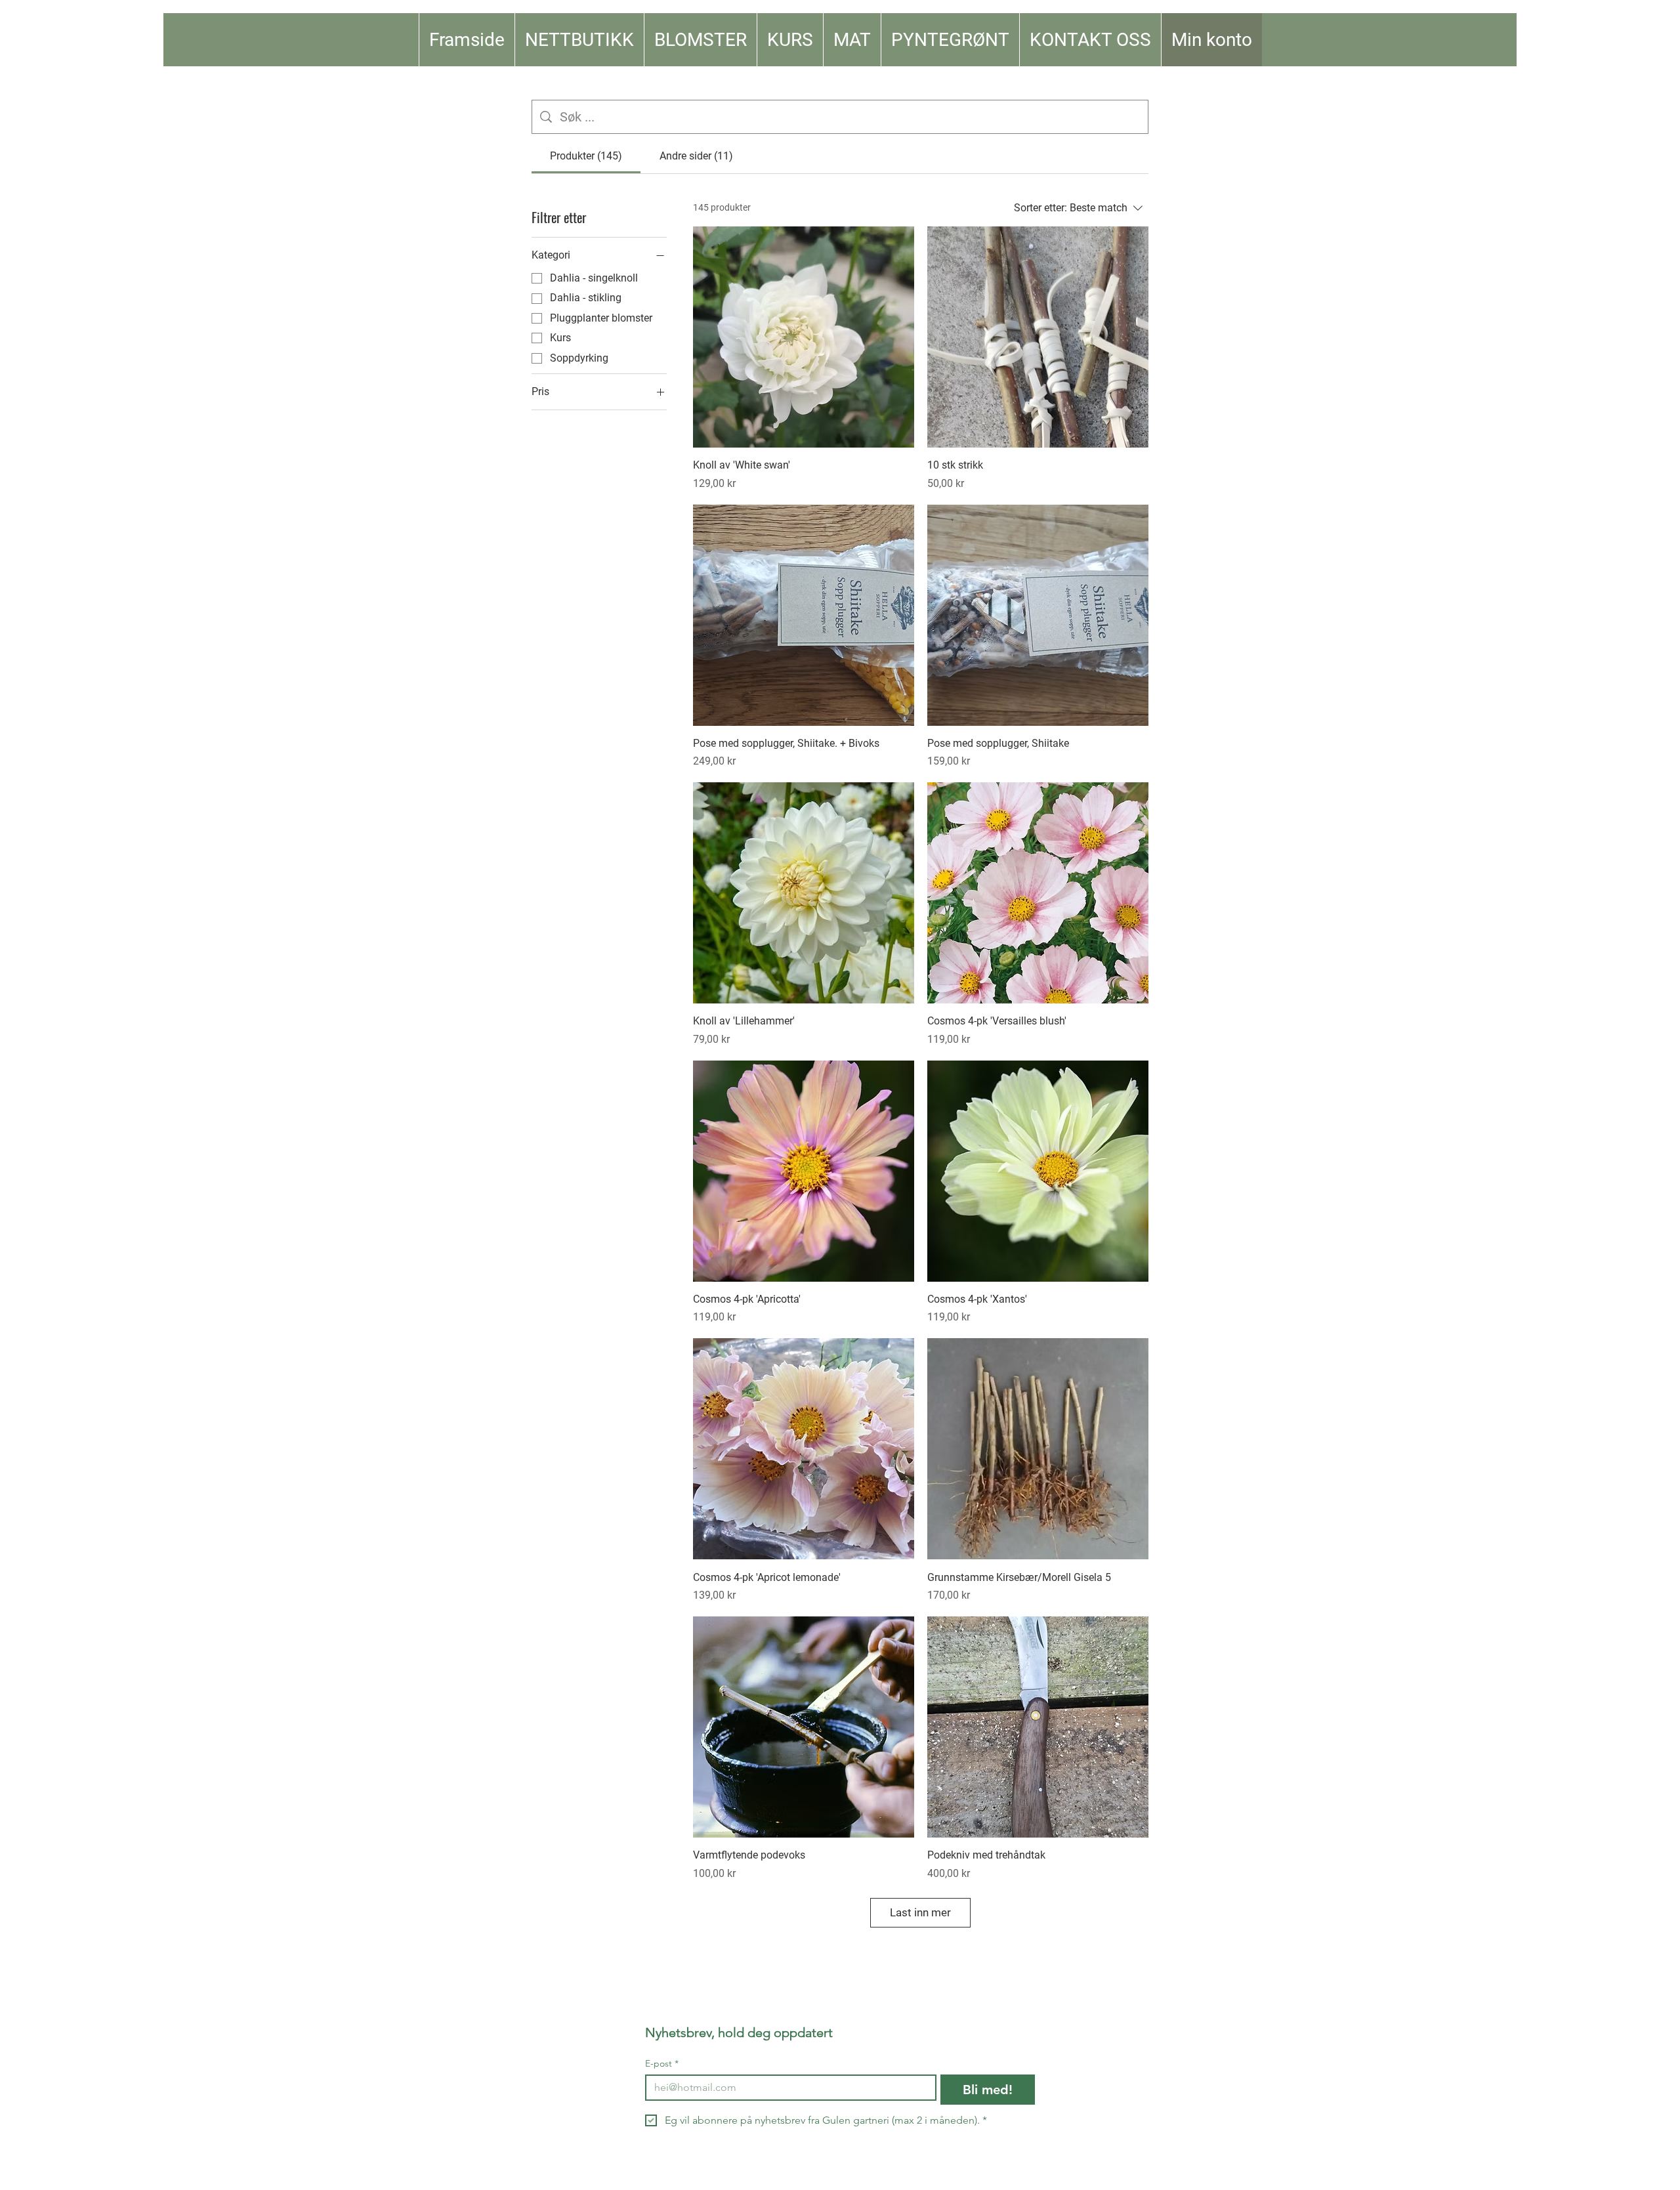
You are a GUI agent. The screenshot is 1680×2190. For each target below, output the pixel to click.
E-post (662, 2064)
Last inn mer (920, 1912)
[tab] (586, 156)
